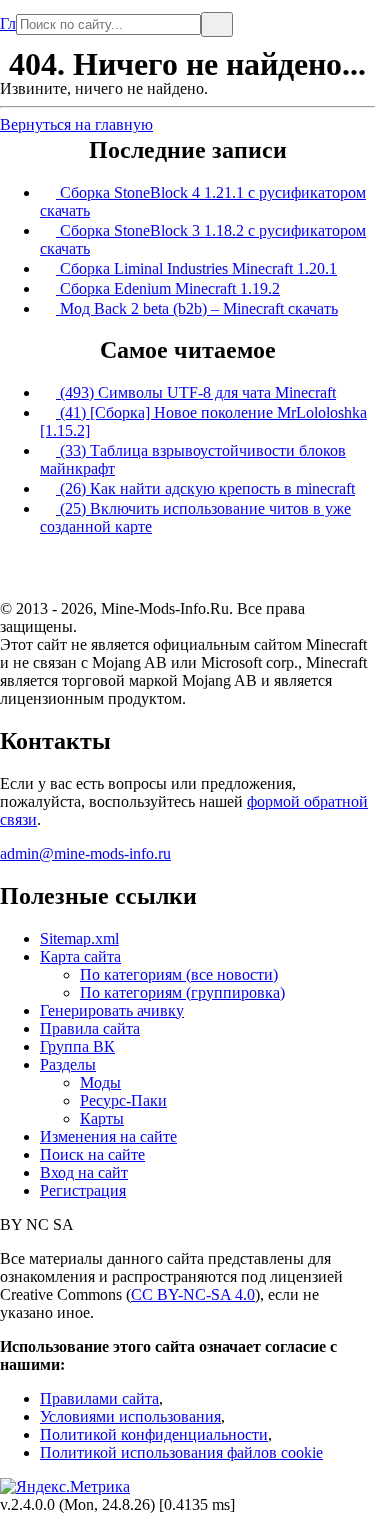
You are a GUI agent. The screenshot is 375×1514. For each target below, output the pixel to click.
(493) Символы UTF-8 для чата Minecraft (196, 392)
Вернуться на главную (76, 124)
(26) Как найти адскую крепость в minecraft (205, 488)
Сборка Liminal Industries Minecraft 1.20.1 (196, 268)
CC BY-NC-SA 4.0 (193, 1294)
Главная (8, 15)
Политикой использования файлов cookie (181, 1452)
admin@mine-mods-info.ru (85, 853)
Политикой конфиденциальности (154, 1434)
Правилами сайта (99, 1398)
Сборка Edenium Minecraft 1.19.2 (168, 288)
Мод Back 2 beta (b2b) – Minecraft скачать (197, 308)
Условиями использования (130, 1416)
